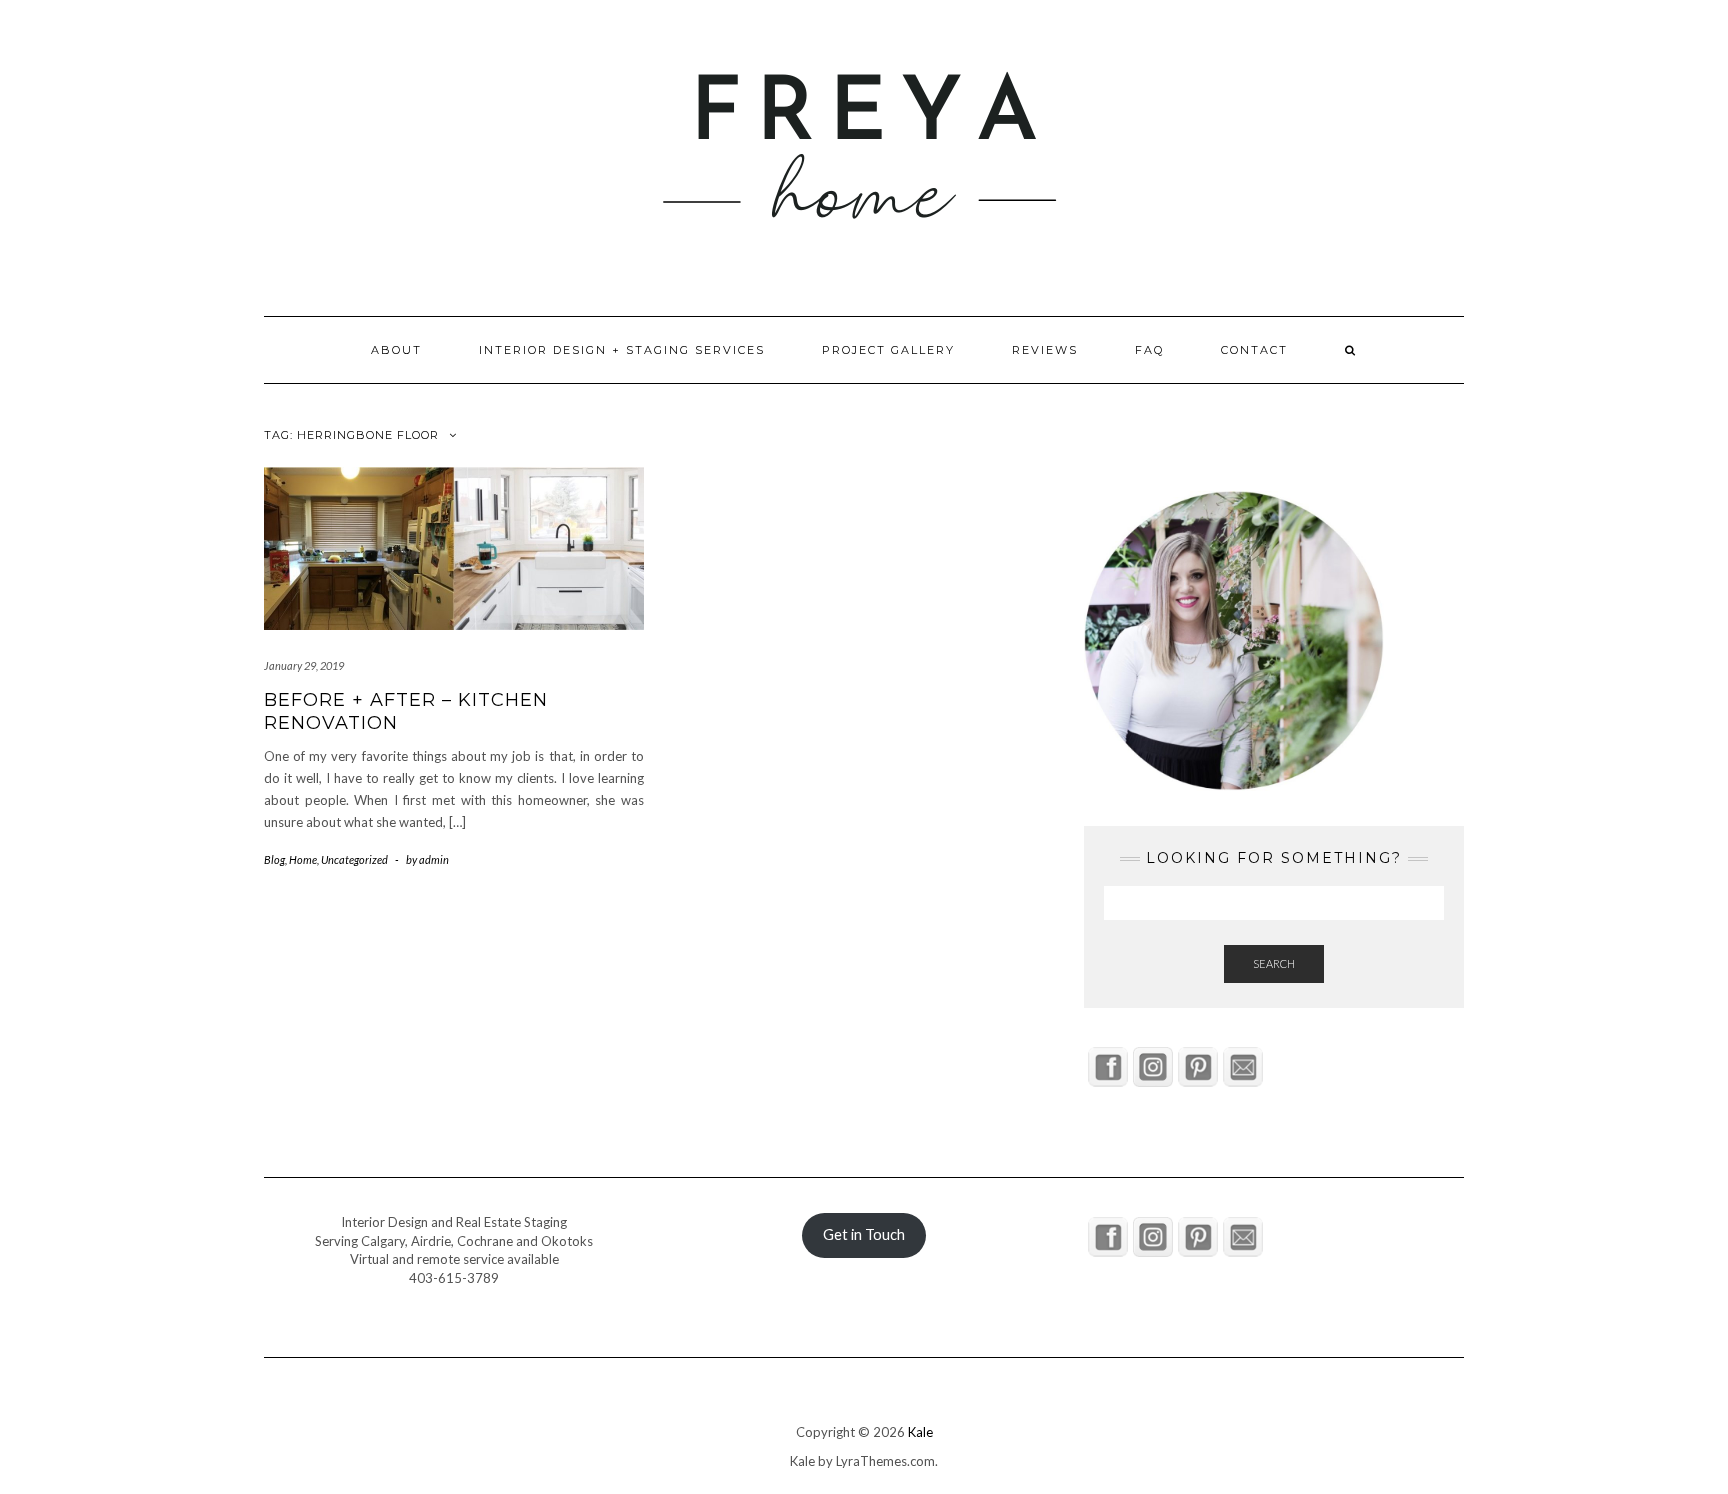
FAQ (1149, 350)
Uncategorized (354, 859)
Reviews (1045, 350)
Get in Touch (864, 1234)
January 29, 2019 (304, 665)
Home (303, 859)
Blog (274, 859)
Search (1274, 963)
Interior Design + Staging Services (622, 350)
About (396, 350)
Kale (920, 1432)
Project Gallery (888, 350)
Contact (1254, 350)
